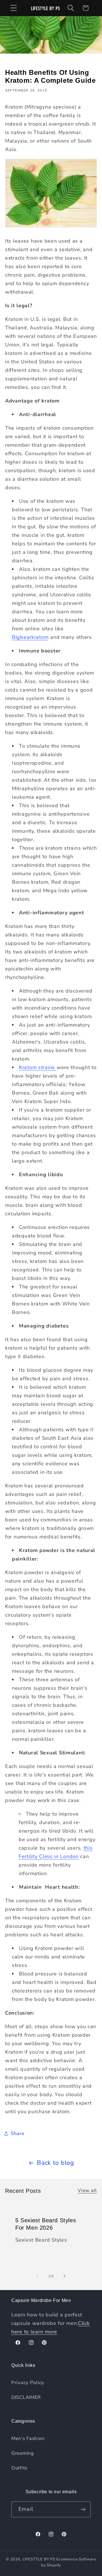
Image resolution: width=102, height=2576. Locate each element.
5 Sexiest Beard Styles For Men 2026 (46, 2224)
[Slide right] (65, 2276)
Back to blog (56, 2163)
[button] (14, 8)
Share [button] (18, 2133)
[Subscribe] (83, 2509)
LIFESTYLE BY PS (39, 2559)
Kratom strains (38, 1067)
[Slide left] (37, 2276)
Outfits (19, 2468)
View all (87, 2190)
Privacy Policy (28, 2383)
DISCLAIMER (26, 2397)
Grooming (23, 2453)
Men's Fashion (28, 2438)
